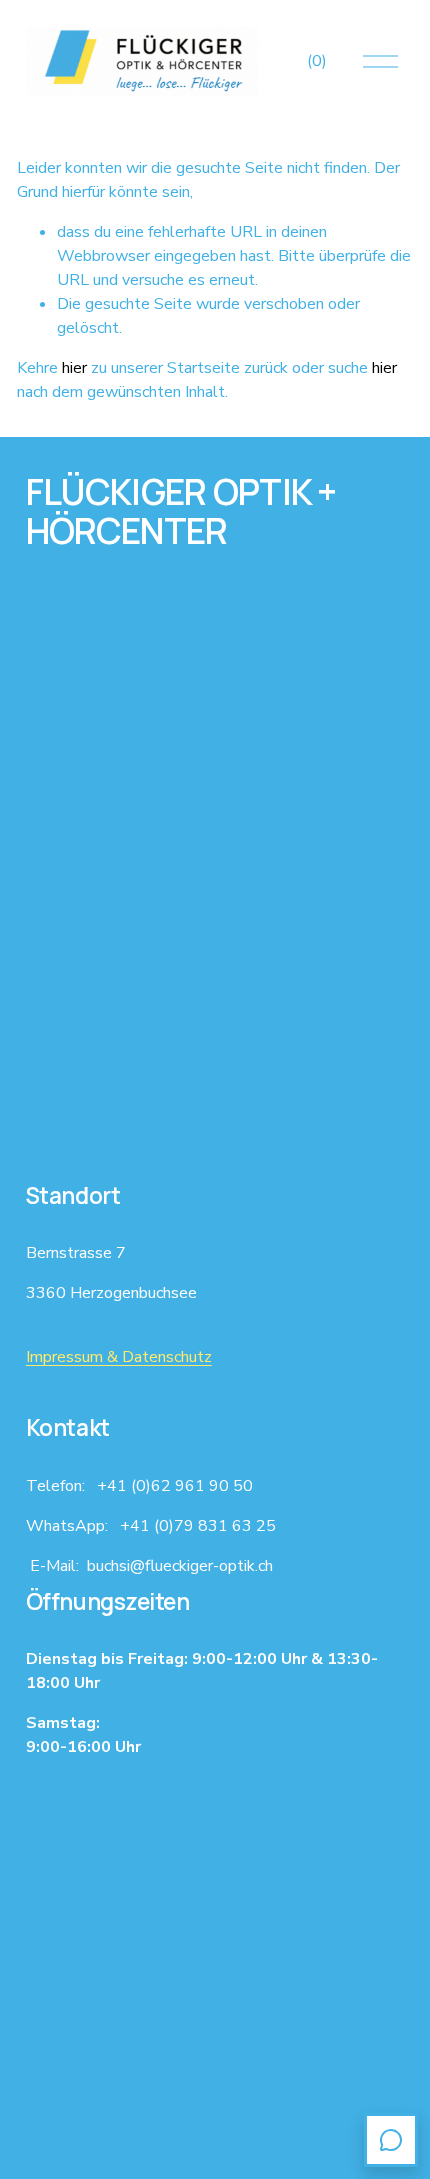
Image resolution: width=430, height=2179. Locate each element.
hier (74, 368)
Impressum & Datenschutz (119, 1357)
